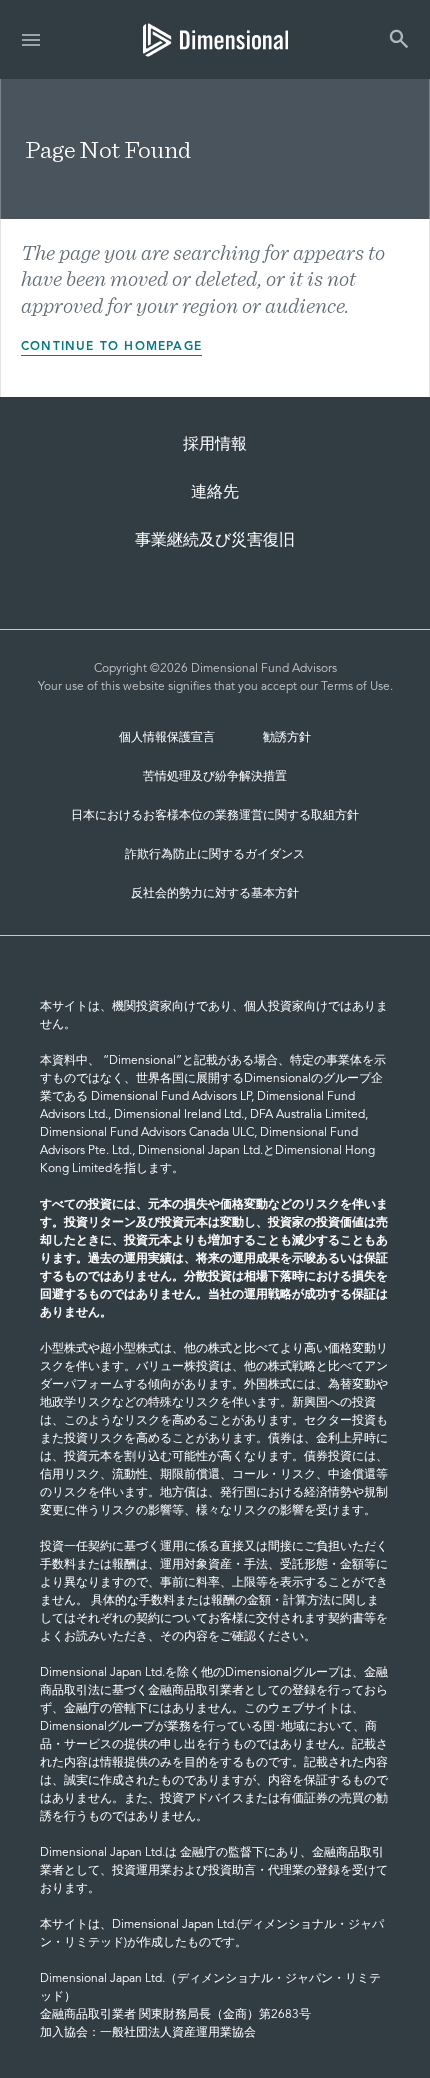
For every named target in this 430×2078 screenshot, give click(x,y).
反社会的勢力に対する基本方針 (215, 894)
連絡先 (215, 493)
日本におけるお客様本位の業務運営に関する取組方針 (215, 816)
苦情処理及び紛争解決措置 (215, 777)
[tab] (215, 39)
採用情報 (215, 445)
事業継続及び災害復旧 (215, 541)
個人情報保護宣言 (167, 738)
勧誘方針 (287, 738)
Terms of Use (355, 687)
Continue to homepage (111, 347)
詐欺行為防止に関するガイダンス (215, 855)
